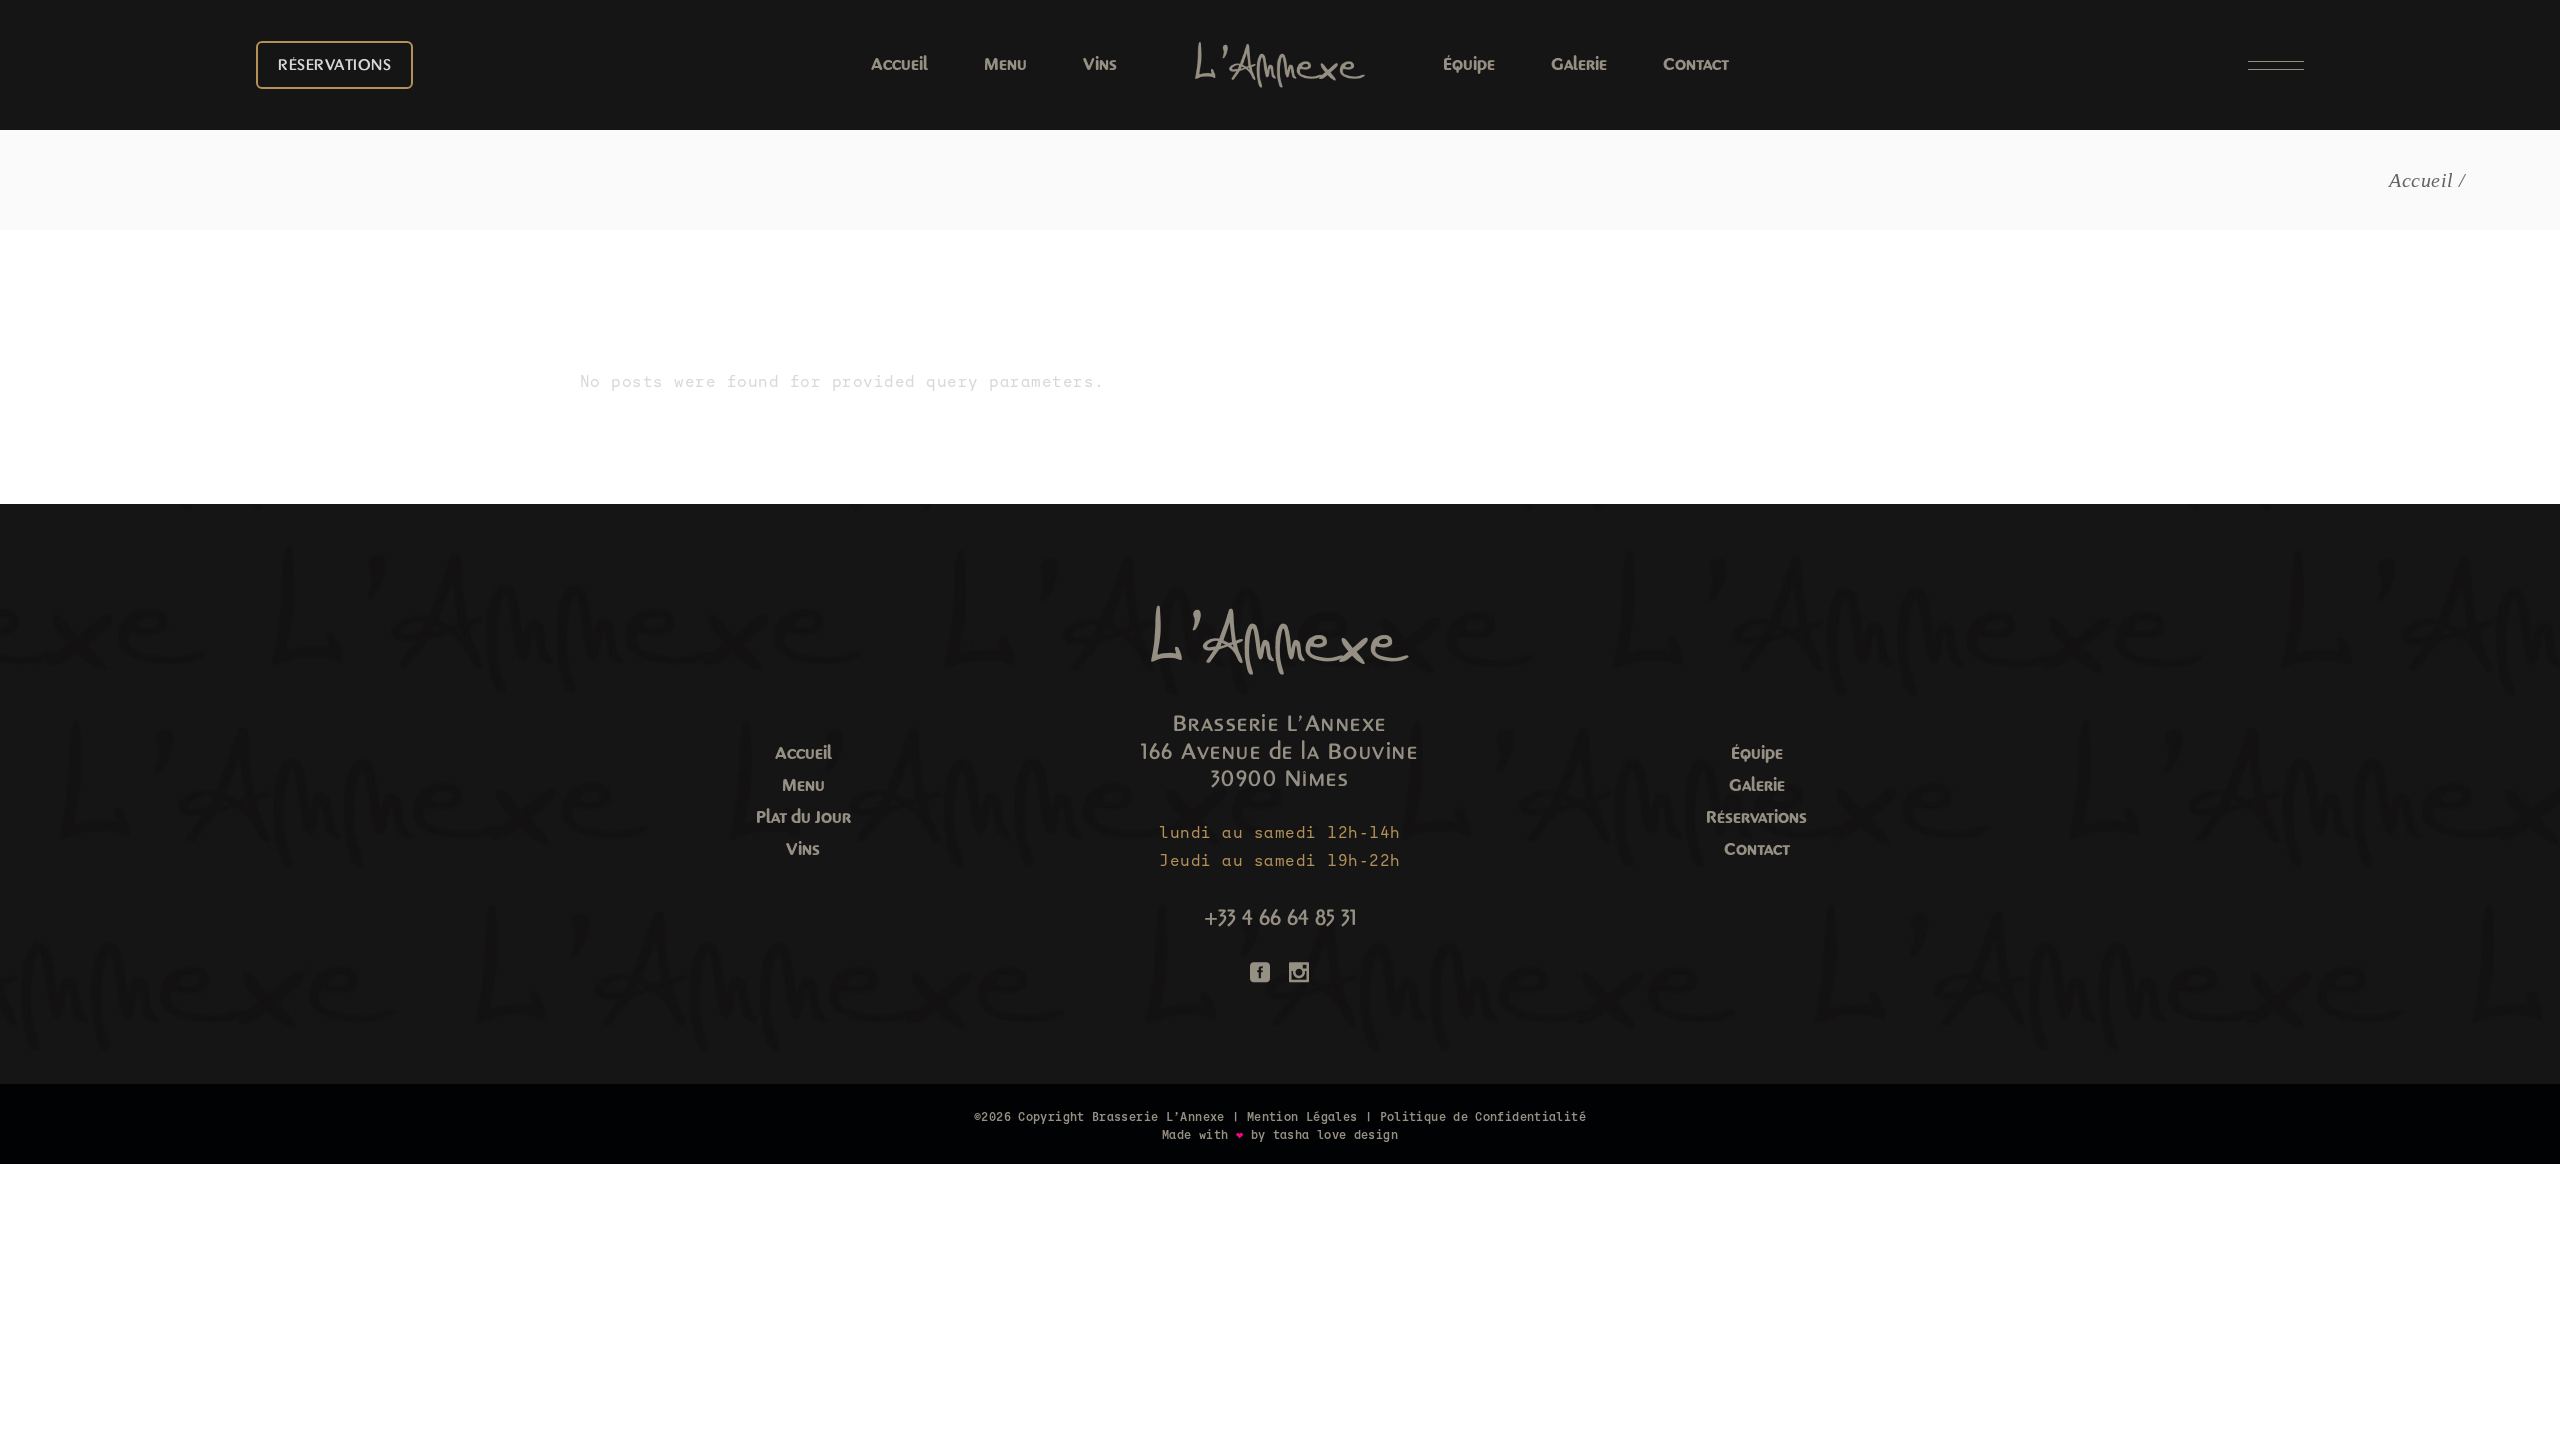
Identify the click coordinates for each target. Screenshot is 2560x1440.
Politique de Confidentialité (1483, 1117)
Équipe (1757, 753)
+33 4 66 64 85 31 (1280, 918)
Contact (1757, 849)
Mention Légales (1302, 1117)
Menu (803, 785)
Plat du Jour (803, 817)
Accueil (803, 753)
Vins (803, 849)
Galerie (1757, 785)
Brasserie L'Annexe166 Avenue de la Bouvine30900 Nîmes (1279, 751)
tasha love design (1335, 1135)
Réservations (1756, 817)
